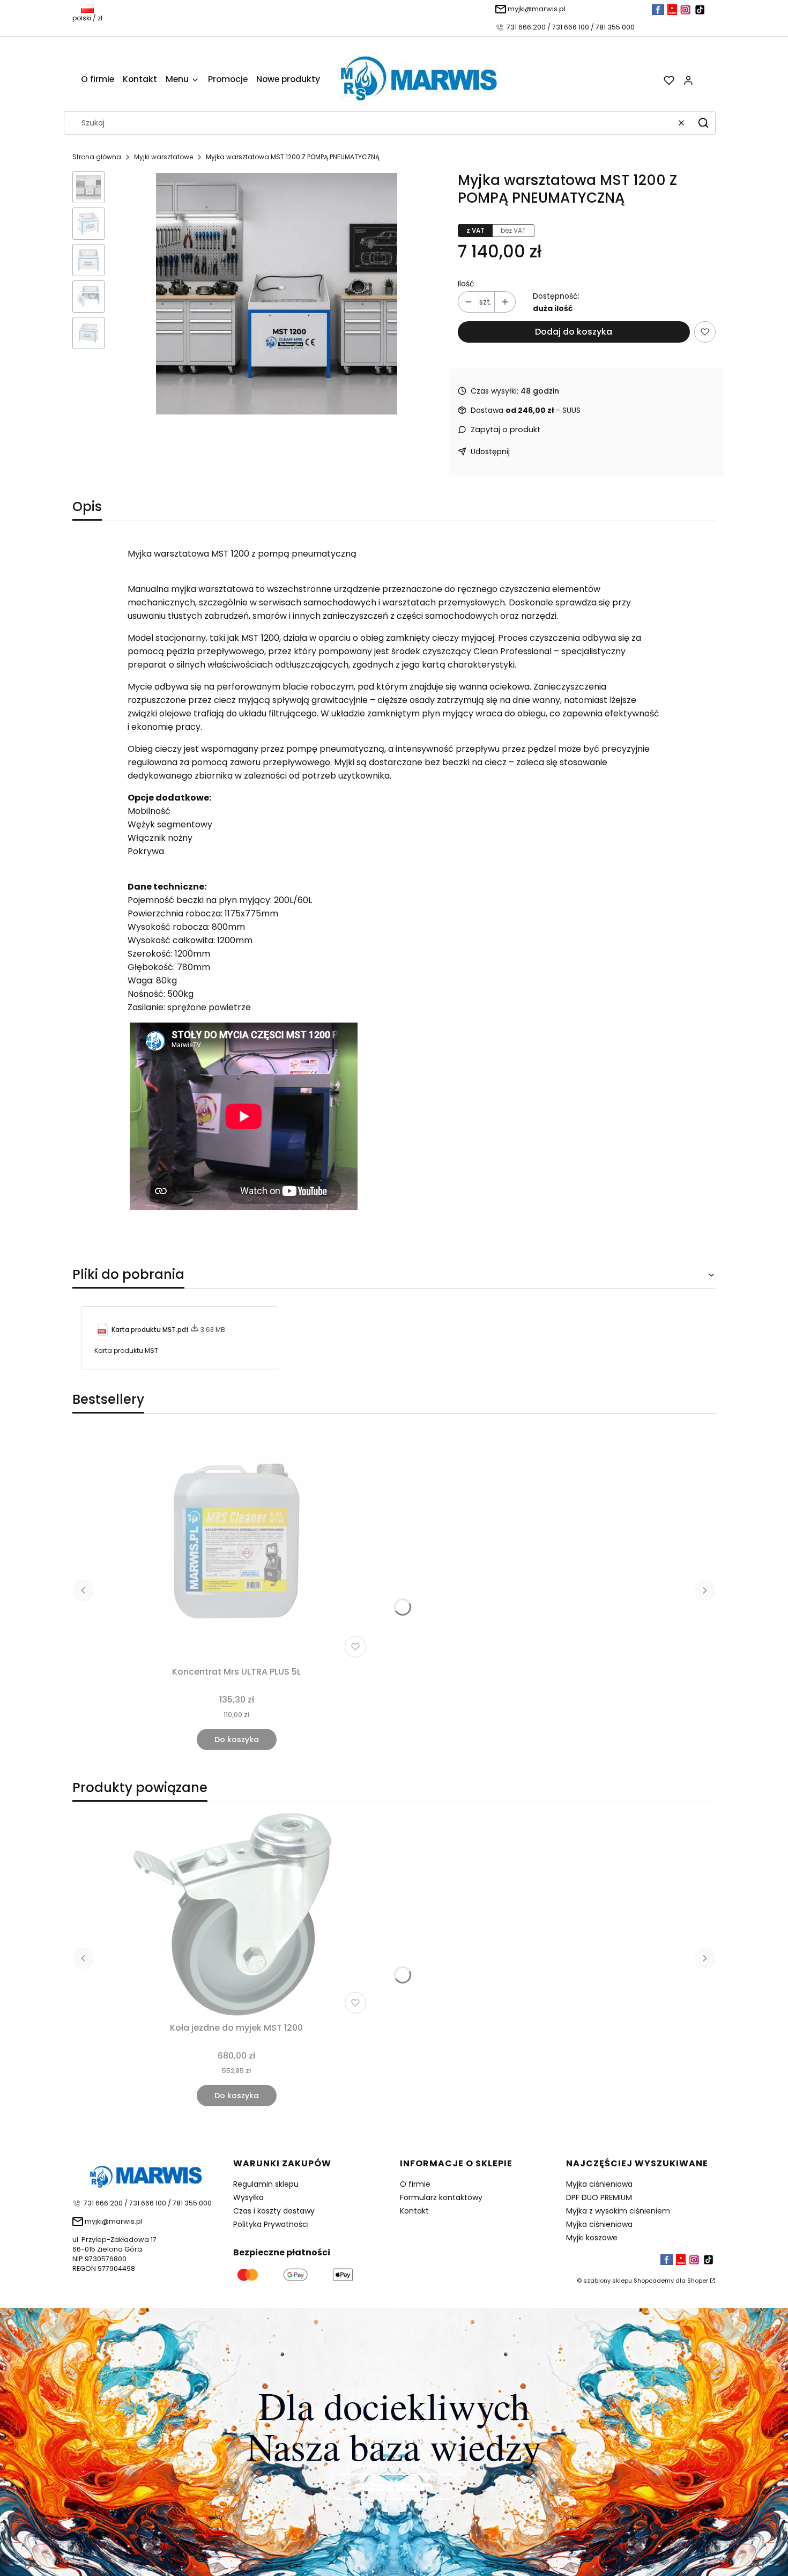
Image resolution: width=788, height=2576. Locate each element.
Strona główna (97, 157)
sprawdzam (394, 2486)
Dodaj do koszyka (574, 332)
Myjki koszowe (592, 2238)
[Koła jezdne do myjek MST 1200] (236, 1914)
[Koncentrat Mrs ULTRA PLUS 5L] (236, 1546)
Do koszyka (237, 1739)
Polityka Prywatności (271, 2224)
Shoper (698, 2281)
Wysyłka (248, 2197)
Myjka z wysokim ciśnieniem (618, 2211)
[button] (703, 123)
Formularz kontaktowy (441, 2197)
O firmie (415, 2184)
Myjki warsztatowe (163, 157)
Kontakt (414, 2211)
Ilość (466, 284)
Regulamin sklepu (266, 2184)
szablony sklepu (608, 2281)
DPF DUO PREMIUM (599, 2197)
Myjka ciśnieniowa (599, 2184)
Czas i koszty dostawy (274, 2211)
